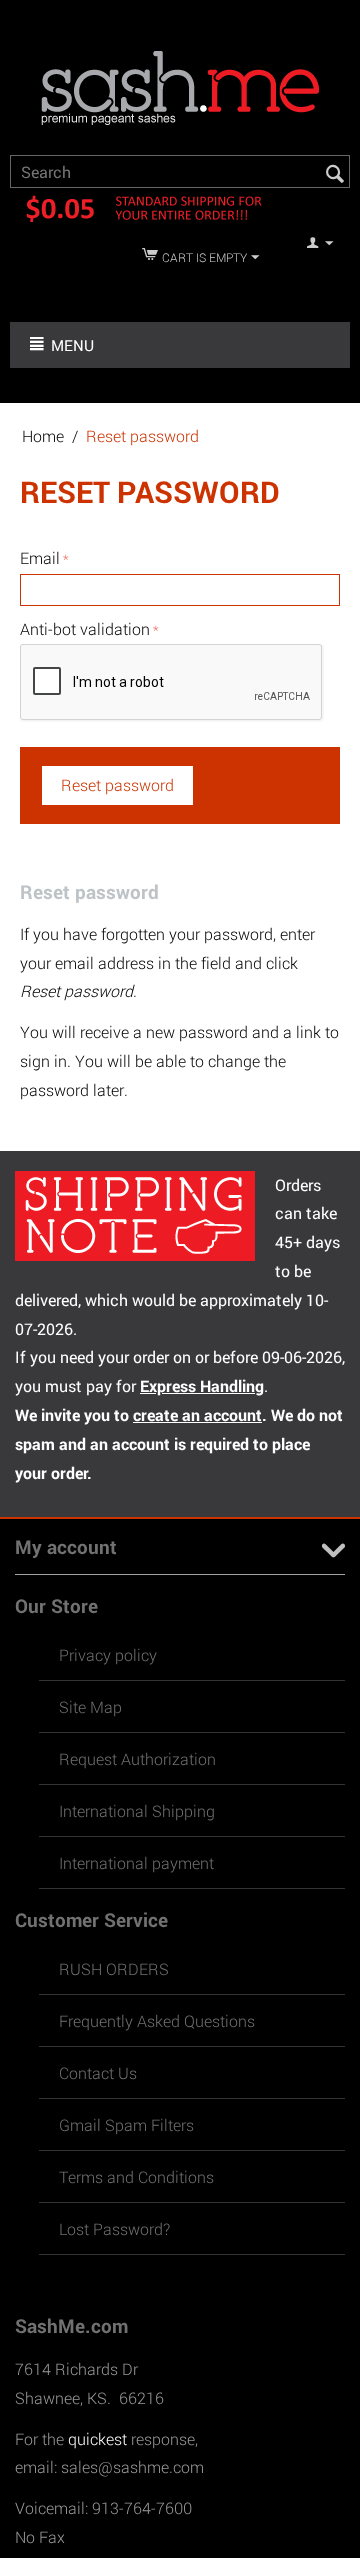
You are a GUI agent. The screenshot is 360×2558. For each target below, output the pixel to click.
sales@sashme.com (132, 2466)
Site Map (90, 1706)
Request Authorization (137, 1758)
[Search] (335, 173)
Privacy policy (108, 1654)
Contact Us (98, 2072)
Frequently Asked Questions (157, 2020)
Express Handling (202, 1385)
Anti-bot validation (85, 628)
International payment (136, 1862)
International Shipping (137, 1810)
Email (40, 557)
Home (43, 435)
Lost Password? (114, 2228)
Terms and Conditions (136, 2176)
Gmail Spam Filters (126, 2124)
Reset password (117, 784)
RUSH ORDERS (114, 1968)
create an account (197, 1414)
